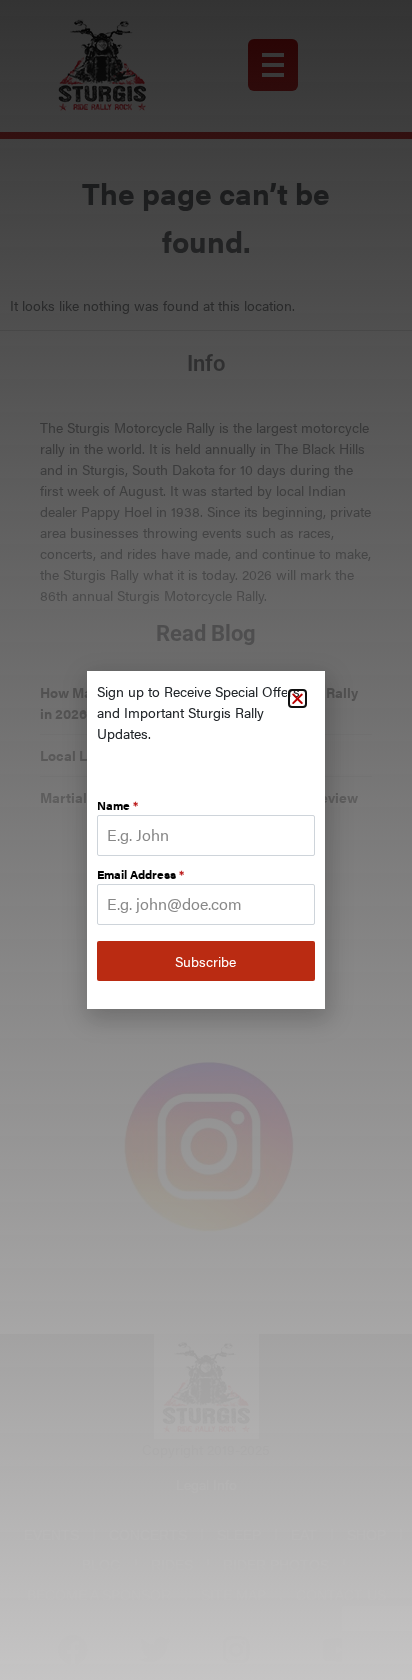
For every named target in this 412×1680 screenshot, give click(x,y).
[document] (206, 840)
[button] (297, 698)
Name (117, 805)
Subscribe (205, 961)
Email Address (140, 874)
